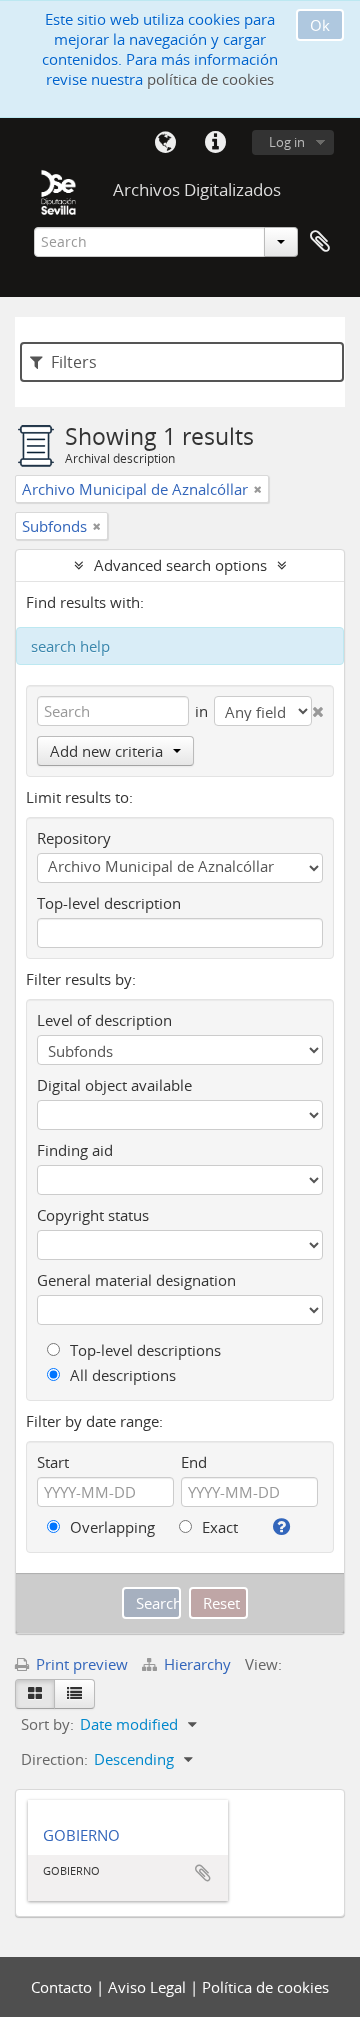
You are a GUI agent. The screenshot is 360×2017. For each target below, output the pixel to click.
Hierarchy (197, 1664)
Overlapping (110, 1527)
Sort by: (47, 1724)
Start (53, 1462)
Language (165, 143)
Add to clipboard (203, 1873)
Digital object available (114, 1085)
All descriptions (121, 1375)
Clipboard (320, 242)
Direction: (54, 1759)
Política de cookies (265, 1987)
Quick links (215, 143)
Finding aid (75, 1150)
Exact (218, 1527)
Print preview (80, 1664)
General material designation (136, 1280)
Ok (320, 25)
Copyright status (93, 1215)
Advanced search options (180, 565)
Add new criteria (106, 751)
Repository (74, 838)
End (194, 1462)
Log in (287, 142)
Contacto (63, 1987)
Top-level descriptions (143, 1350)
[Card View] (35, 1694)
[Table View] (74, 1694)
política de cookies (210, 79)
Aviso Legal (149, 1987)
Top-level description (109, 903)
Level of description (104, 1020)
